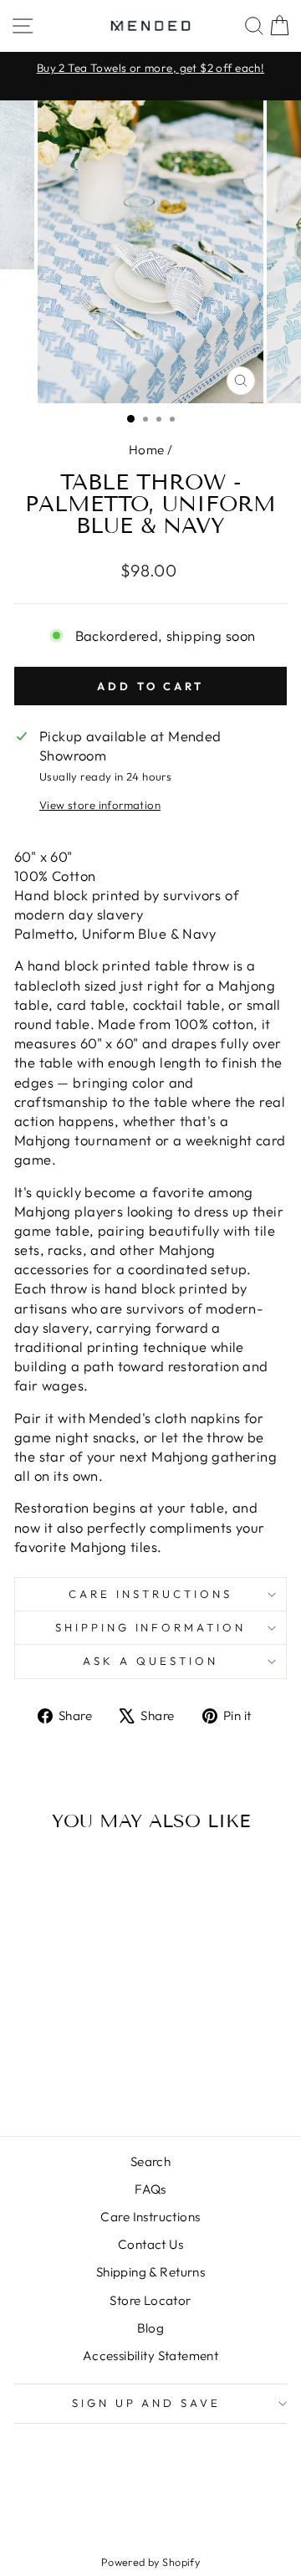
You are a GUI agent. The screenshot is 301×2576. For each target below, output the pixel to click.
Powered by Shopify (150, 2562)
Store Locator (150, 2300)
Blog (151, 2328)
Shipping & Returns (150, 2272)
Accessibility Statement (151, 2356)
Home (147, 450)
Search (150, 2161)
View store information (100, 805)
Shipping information (151, 1627)
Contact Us (150, 2244)
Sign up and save (147, 2403)
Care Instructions (150, 1594)
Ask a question (150, 1661)
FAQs (150, 2189)
